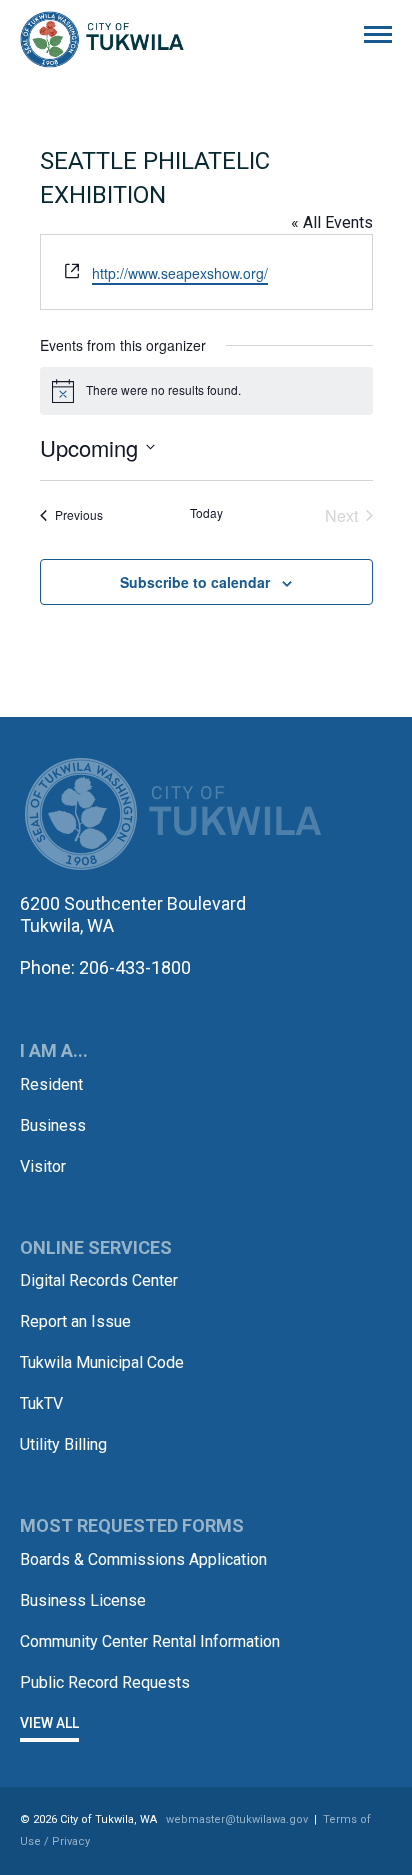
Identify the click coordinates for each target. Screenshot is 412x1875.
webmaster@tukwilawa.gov (237, 1819)
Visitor (43, 1166)
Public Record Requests (105, 1682)
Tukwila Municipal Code (102, 1362)
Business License (83, 1600)
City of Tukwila (102, 40)
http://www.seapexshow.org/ (180, 273)
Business (53, 1125)
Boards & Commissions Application (143, 1559)
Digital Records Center (99, 1280)
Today (206, 513)
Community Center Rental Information (150, 1641)
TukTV (41, 1403)
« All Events (332, 222)
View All (49, 1723)
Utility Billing (63, 1444)
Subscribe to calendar (195, 582)
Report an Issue (75, 1321)
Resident (51, 1084)
